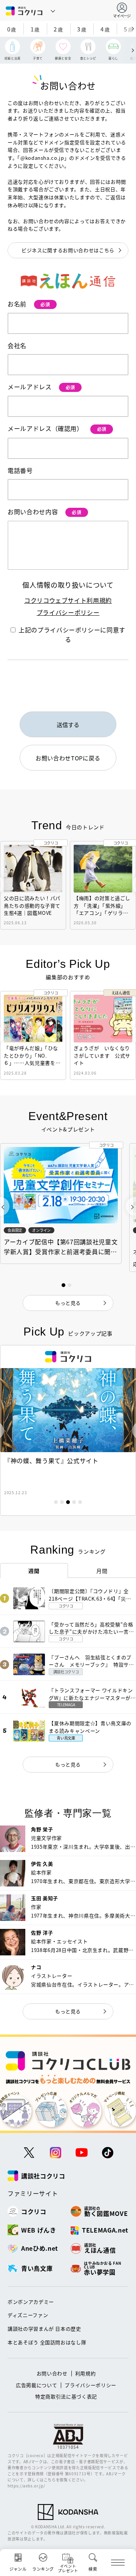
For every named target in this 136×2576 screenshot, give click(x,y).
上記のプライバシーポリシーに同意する (72, 635)
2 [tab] (62, 1502)
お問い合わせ (52, 2373)
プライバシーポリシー (68, 612)
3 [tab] (68, 1502)
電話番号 (20, 470)
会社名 (17, 345)
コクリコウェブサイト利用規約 (68, 600)
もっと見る (68, 1764)
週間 (34, 1571)
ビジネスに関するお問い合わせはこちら (68, 250)
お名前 (29, 304)
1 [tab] (56, 1502)
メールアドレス (41, 387)
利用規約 (86, 2373)
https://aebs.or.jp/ (26, 2486)
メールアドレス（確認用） (57, 428)
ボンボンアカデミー (31, 2302)
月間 (102, 1571)
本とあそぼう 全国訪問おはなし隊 (47, 2342)
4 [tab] (74, 1502)
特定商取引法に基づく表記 (66, 2396)
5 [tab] (80, 1502)
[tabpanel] (68, 1430)
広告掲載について (36, 2385)
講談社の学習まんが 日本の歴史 (44, 2329)
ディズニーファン (28, 2315)
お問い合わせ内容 (45, 512)
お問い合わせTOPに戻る (68, 758)
